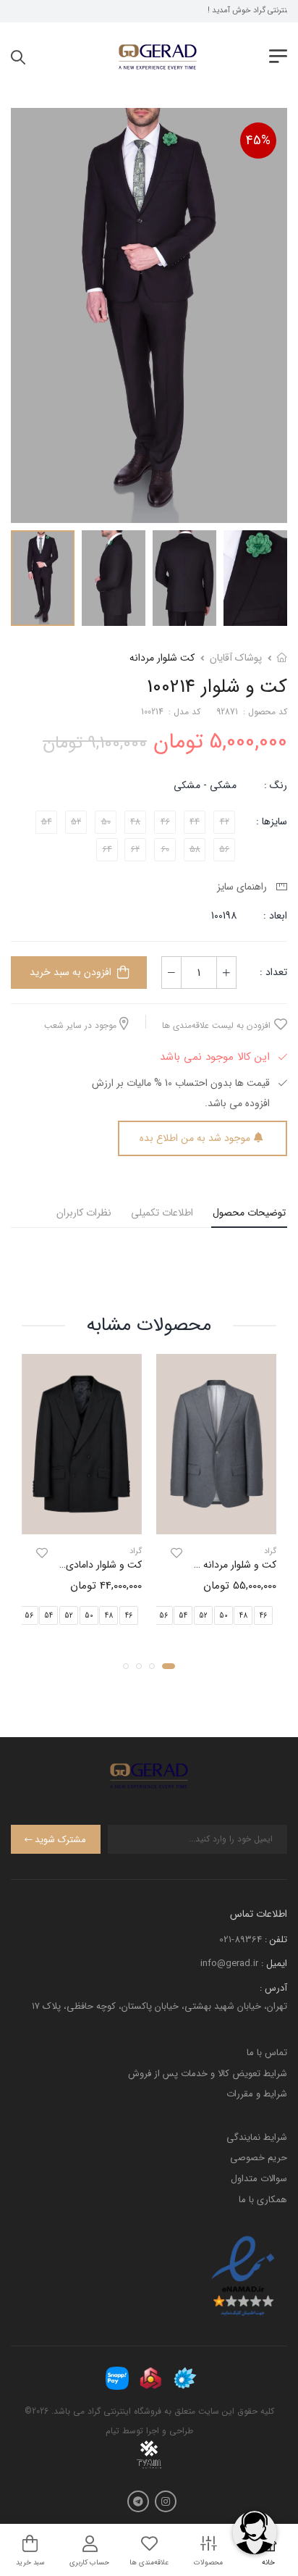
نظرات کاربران (84, 1213)
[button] (169, 1665)
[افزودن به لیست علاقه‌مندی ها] (176, 1553)
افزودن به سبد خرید (71, 972)
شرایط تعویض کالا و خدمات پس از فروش (208, 2074)
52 (203, 1615)
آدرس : (273, 1988)
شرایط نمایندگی (257, 2137)
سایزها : (272, 821)
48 (243, 1615)
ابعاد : (274, 916)
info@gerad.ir (229, 1964)
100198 (224, 916)
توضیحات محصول (249, 1213)
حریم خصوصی (259, 2158)
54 (183, 1615)
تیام (112, 2431)
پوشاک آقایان (236, 658)
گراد (270, 1551)
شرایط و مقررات (257, 2094)
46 (263, 1615)
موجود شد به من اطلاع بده (195, 1138)
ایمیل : (274, 1964)
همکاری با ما (263, 2200)
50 (223, 1615)
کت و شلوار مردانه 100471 (225, 1565)
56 (163, 1615)
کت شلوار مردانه (162, 658)
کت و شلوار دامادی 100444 (88, 1565)
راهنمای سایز (245, 887)
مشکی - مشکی (205, 785)
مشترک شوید (60, 1840)
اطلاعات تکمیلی (162, 1213)
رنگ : (276, 785)
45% (258, 141)
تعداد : (273, 972)
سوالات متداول (259, 2179)
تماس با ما (267, 2053)
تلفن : (276, 1940)
